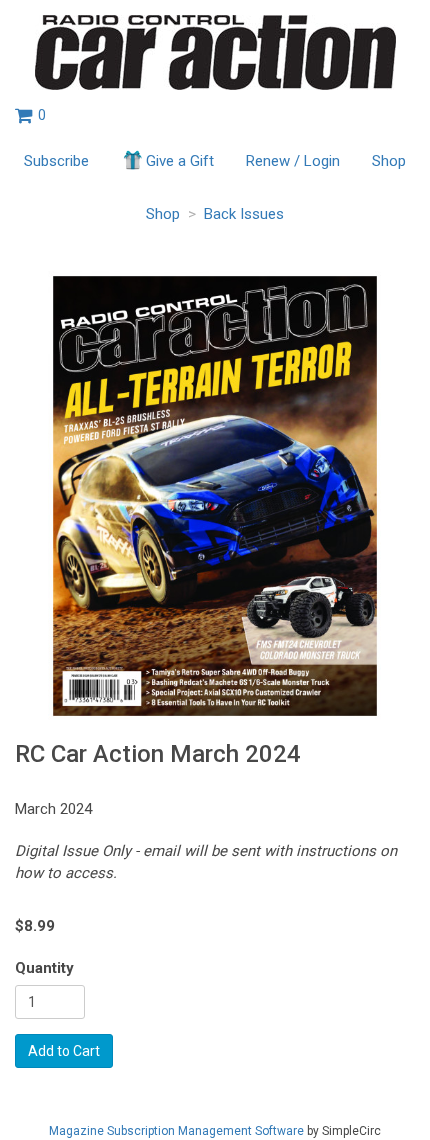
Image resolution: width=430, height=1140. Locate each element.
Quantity (44, 968)
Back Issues (244, 214)
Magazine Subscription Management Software (176, 1131)
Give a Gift (180, 161)
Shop (389, 161)
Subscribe (56, 161)
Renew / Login (293, 161)
